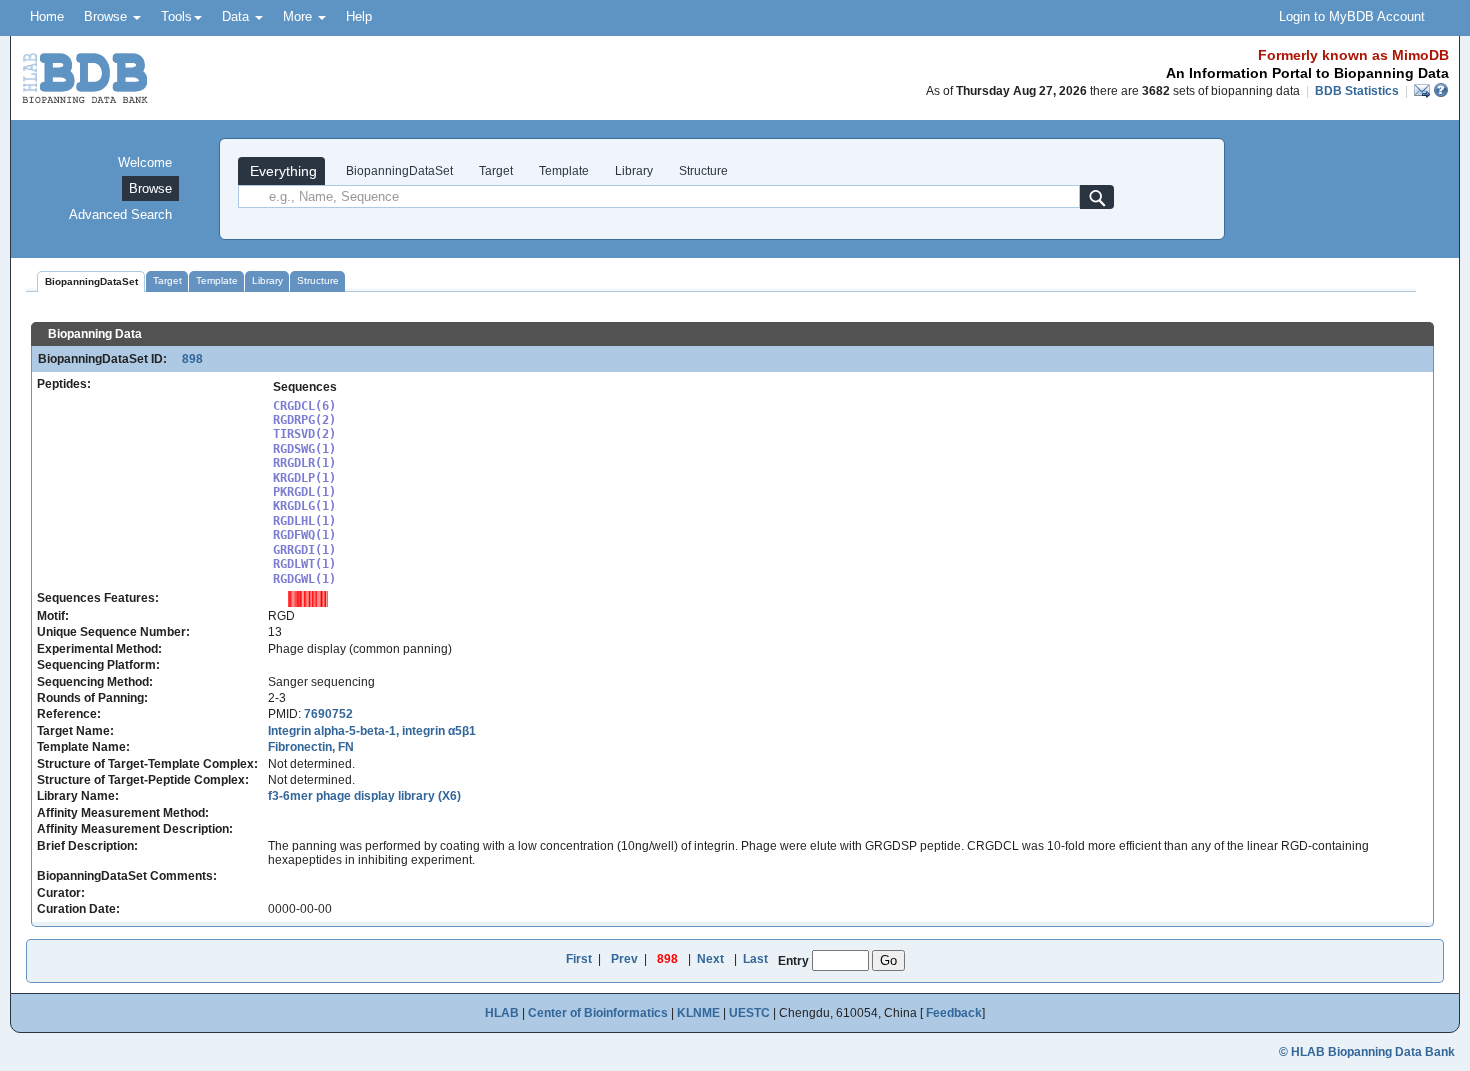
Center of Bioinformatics (598, 1013)
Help (359, 16)
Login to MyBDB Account (1352, 16)
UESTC (749, 1013)
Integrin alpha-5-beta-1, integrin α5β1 (372, 731)
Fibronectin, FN (311, 747)
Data (237, 16)
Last (755, 959)
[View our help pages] (1441, 91)
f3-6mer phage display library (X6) (364, 796)
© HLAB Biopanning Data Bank (1367, 1052)
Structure (703, 171)
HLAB (502, 1013)
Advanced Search (120, 214)
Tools (176, 16)
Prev (624, 959)
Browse (107, 16)
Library (634, 171)
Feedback (954, 1013)
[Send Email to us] (1423, 91)
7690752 (328, 714)
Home (47, 16)
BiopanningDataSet (398, 171)
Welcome (145, 162)
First (579, 959)
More (299, 16)
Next (710, 959)
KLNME (698, 1013)
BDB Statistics (1357, 91)
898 (186, 359)
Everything (281, 171)
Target (496, 171)
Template (564, 171)
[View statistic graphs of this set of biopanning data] (308, 598)
